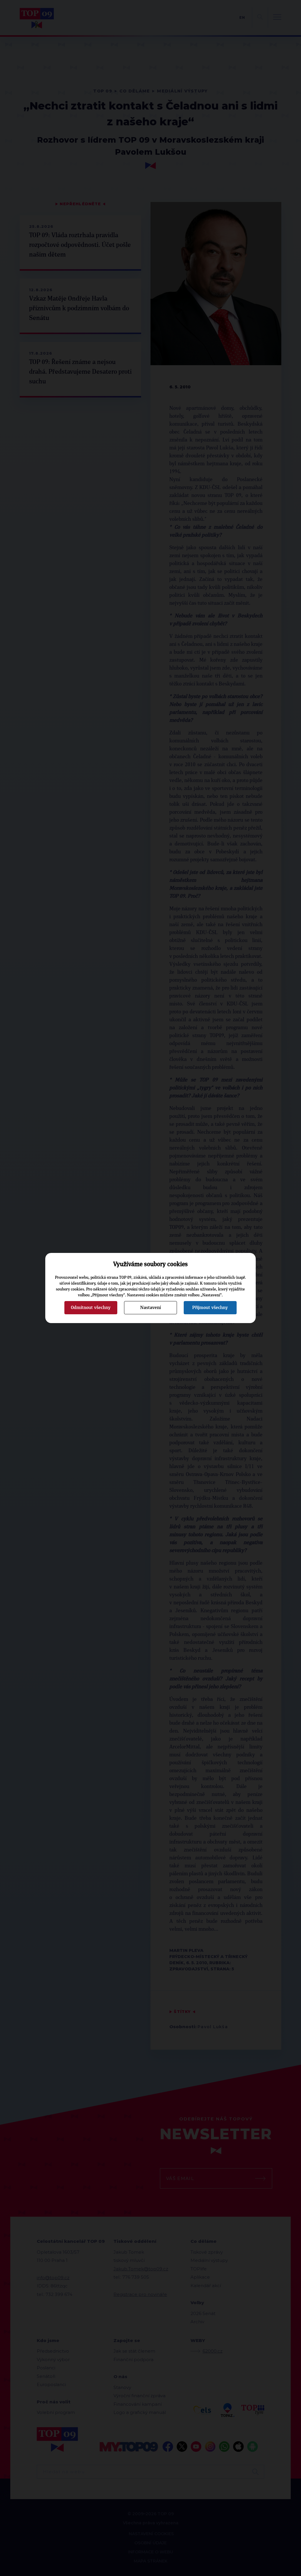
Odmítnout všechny (91, 1308)
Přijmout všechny (210, 1308)
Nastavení (150, 1308)
